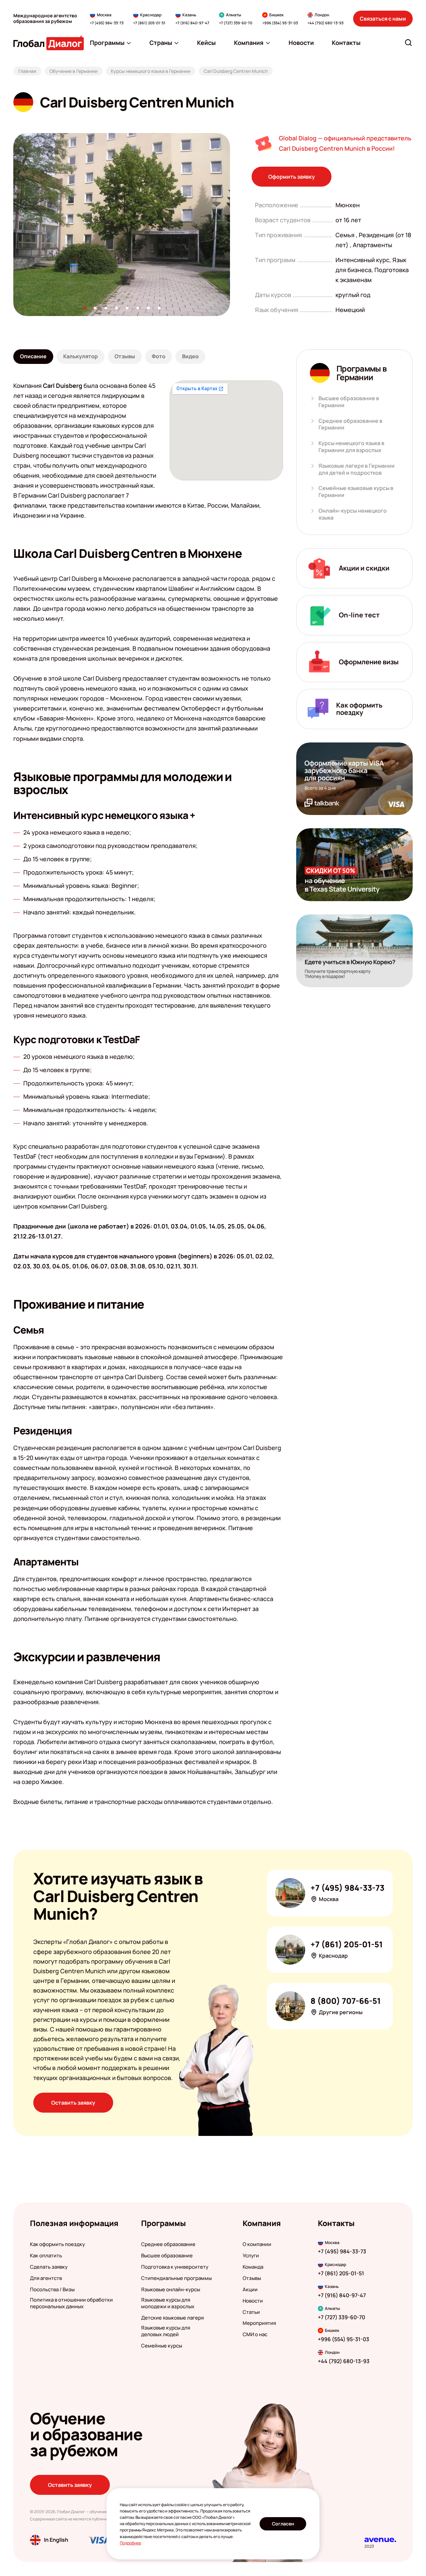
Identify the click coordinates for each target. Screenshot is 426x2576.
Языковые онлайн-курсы (171, 2290)
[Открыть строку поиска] (408, 43)
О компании (257, 2244)
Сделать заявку (49, 2267)
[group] (122, 225)
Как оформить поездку (57, 2244)
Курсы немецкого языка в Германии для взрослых (351, 447)
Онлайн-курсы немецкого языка (353, 514)
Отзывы (252, 2278)
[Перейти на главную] (49, 43)
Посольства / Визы (52, 2290)
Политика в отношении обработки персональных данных (71, 2303)
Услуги (251, 2256)
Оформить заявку (292, 177)
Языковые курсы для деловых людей (166, 2331)
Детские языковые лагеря (172, 2318)
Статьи (251, 2312)
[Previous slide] (13, 225)
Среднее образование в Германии (350, 424)
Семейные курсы (162, 2346)
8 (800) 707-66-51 (346, 2001)
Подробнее (130, 2543)
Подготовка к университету (175, 2267)
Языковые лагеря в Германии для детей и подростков (357, 469)
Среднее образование (168, 2244)
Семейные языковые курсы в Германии (356, 492)
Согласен (283, 2524)
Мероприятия (259, 2323)
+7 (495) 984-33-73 (107, 23)
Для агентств (46, 2278)
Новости (253, 2301)
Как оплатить (46, 2256)
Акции (250, 2290)
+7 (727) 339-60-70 (236, 23)
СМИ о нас (255, 2334)
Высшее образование (167, 2256)
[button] (85, 308)
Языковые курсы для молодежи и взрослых (168, 2303)
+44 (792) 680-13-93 (325, 23)
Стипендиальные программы (176, 2278)
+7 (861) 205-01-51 (149, 23)
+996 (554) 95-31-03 (280, 23)
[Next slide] (230, 225)
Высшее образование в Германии (349, 402)
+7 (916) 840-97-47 (192, 23)
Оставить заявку (73, 2103)
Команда (253, 2267)
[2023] (380, 2540)
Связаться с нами (383, 19)
